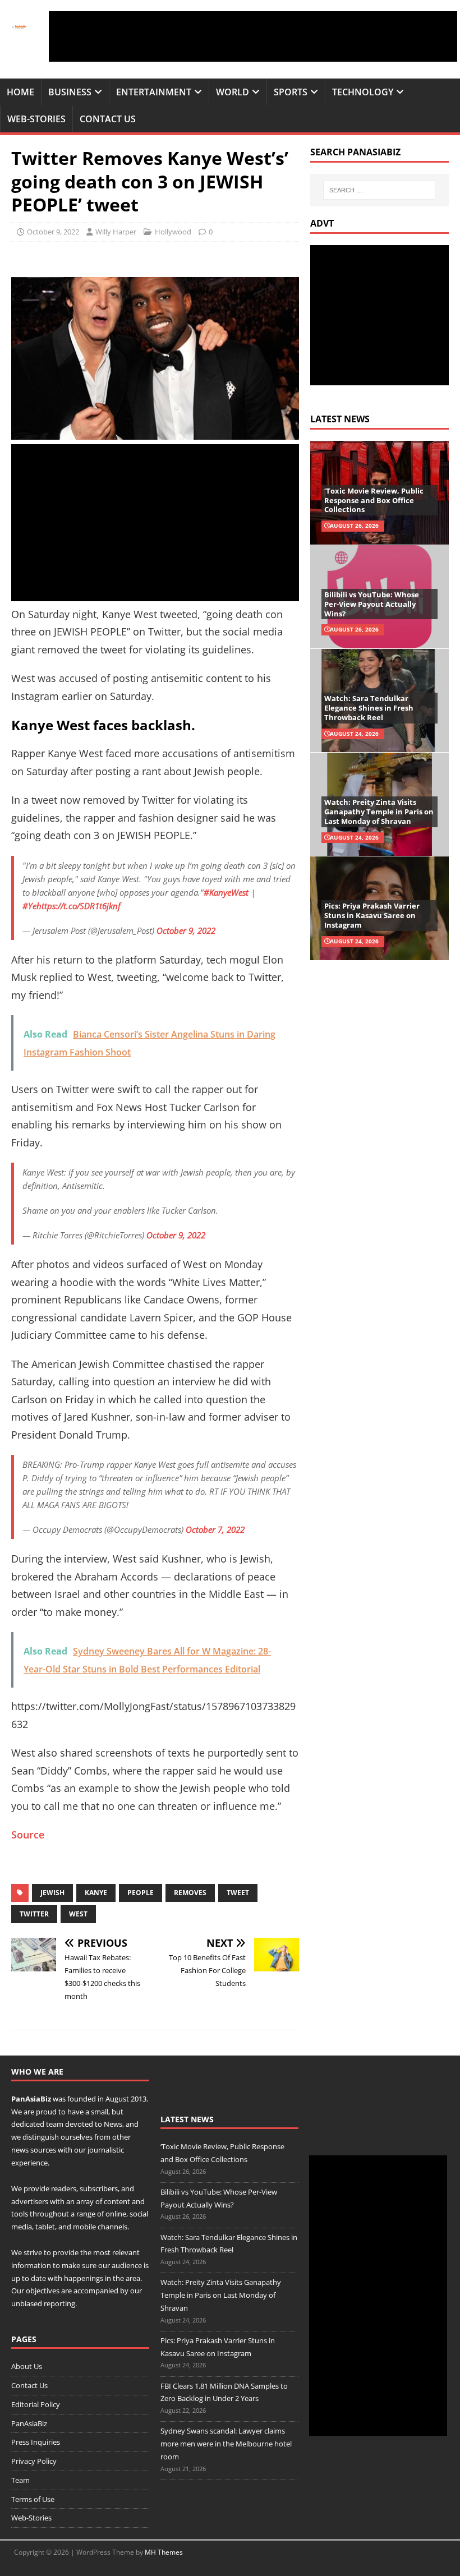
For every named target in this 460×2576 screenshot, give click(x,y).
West (78, 1914)
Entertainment (154, 92)
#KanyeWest (226, 892)
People (141, 1893)
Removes (190, 1893)
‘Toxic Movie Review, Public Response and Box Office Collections (374, 500)
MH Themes (164, 2552)
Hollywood (173, 232)
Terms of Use (33, 2499)
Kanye (96, 1893)
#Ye (29, 906)
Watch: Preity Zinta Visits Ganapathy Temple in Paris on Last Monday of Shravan (379, 812)
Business (70, 92)
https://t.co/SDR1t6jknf (79, 906)
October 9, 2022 (53, 232)
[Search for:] (379, 190)
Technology (363, 92)
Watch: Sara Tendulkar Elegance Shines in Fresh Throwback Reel (369, 708)
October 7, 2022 (215, 1529)
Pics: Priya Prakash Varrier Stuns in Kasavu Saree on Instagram (372, 915)
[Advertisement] (253, 36)
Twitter (34, 1914)
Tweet (238, 1893)
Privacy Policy (34, 2461)
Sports (291, 92)
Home (20, 92)
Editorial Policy (36, 2404)
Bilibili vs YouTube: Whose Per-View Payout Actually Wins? (372, 604)
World (233, 92)
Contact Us (108, 119)
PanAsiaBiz (31, 2099)
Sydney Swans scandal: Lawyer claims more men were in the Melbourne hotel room (226, 2444)
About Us (27, 2366)
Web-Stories (36, 119)
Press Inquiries (36, 2442)
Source (28, 1835)
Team (20, 2480)
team (55, 2124)
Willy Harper (116, 232)
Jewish (52, 1893)
